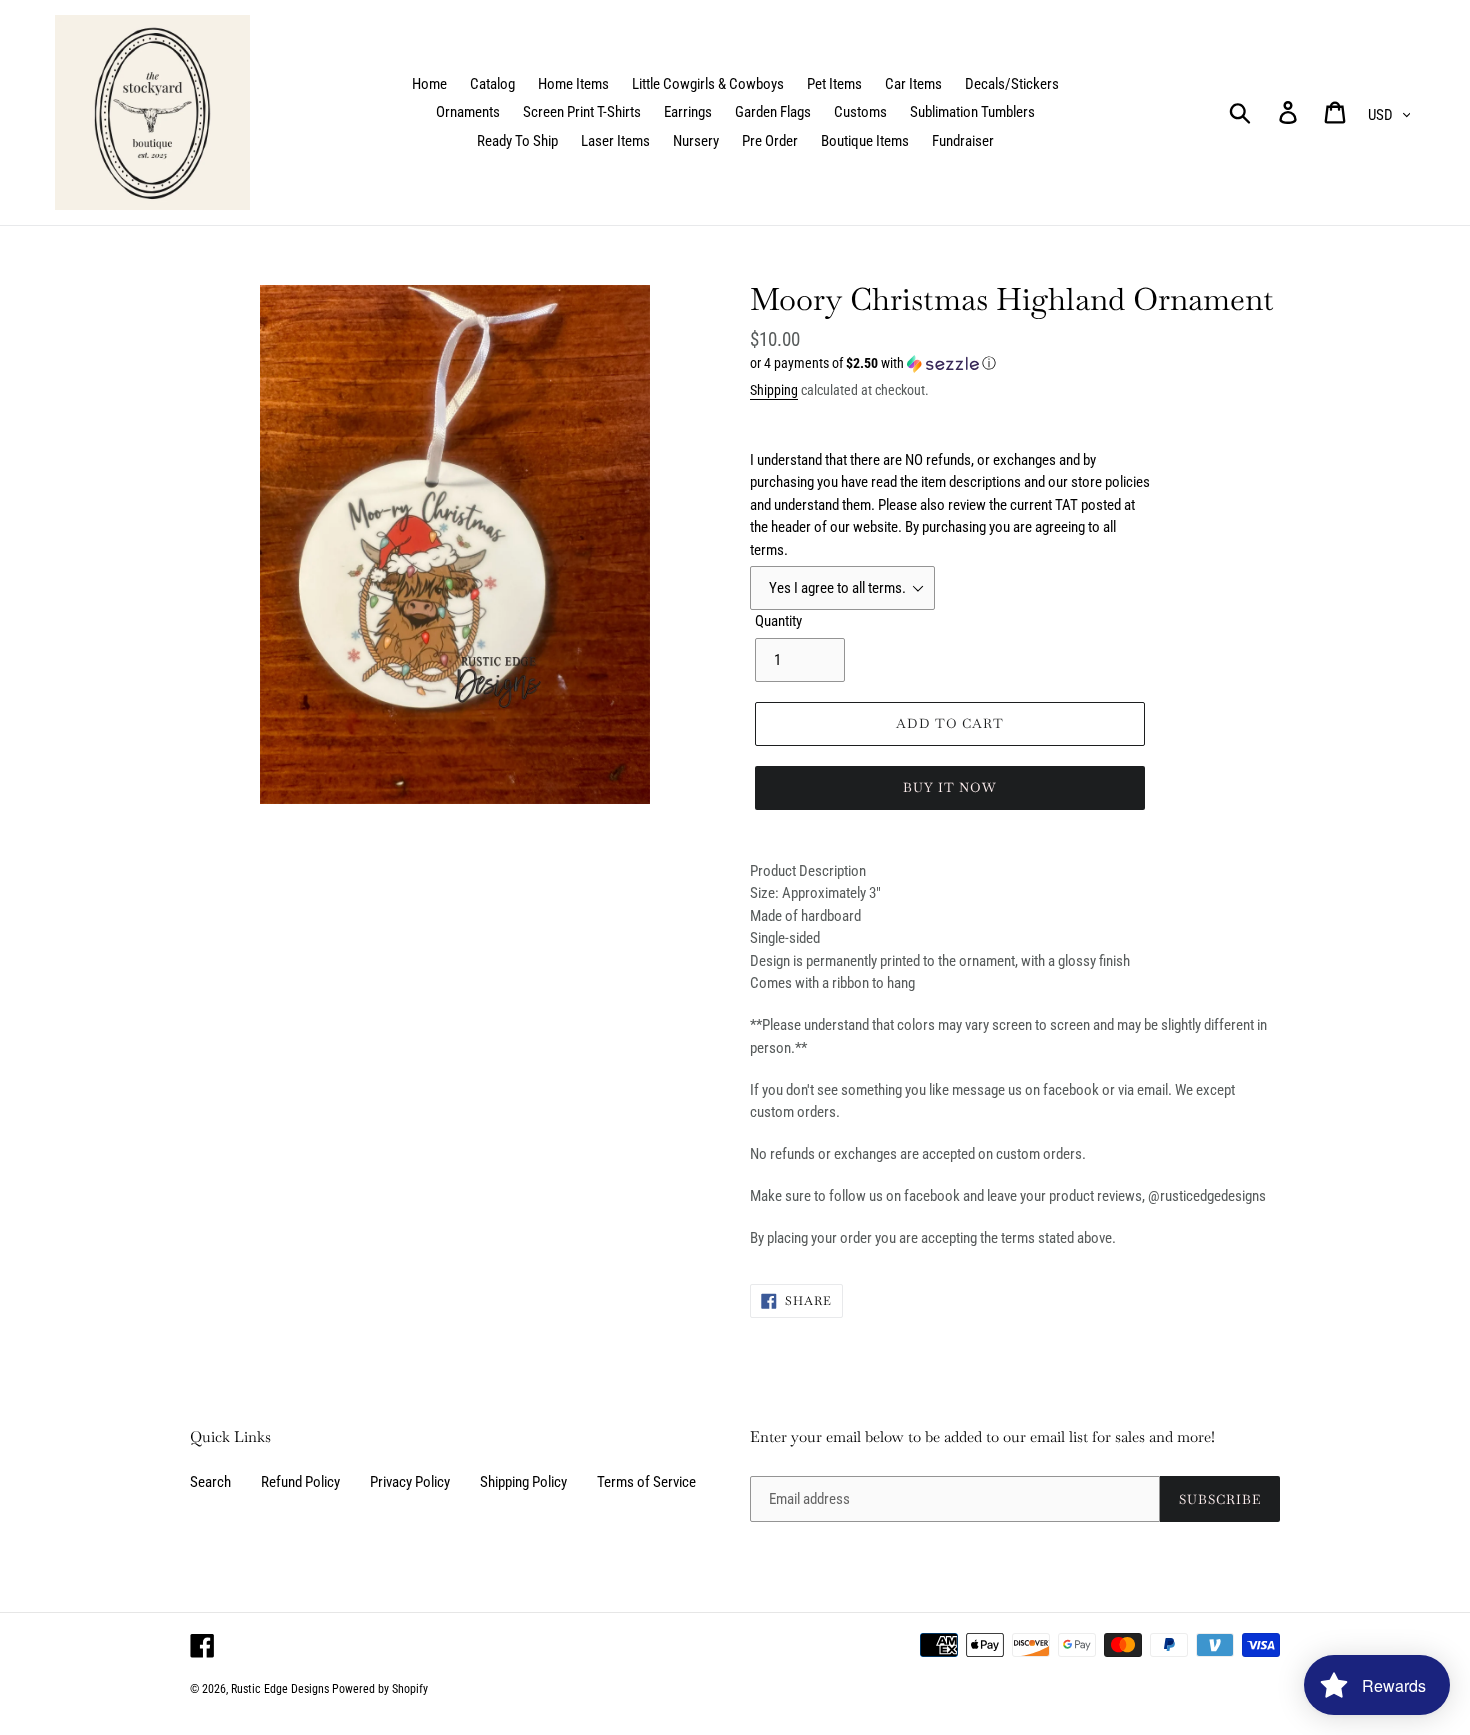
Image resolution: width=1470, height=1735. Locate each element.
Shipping (774, 390)
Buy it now (950, 787)
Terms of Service (646, 1482)
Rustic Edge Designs (280, 1689)
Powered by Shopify (380, 1689)
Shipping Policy (523, 1482)
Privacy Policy (410, 1482)
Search (210, 1482)
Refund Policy (300, 1482)
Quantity (778, 621)
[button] (1015, 363)
